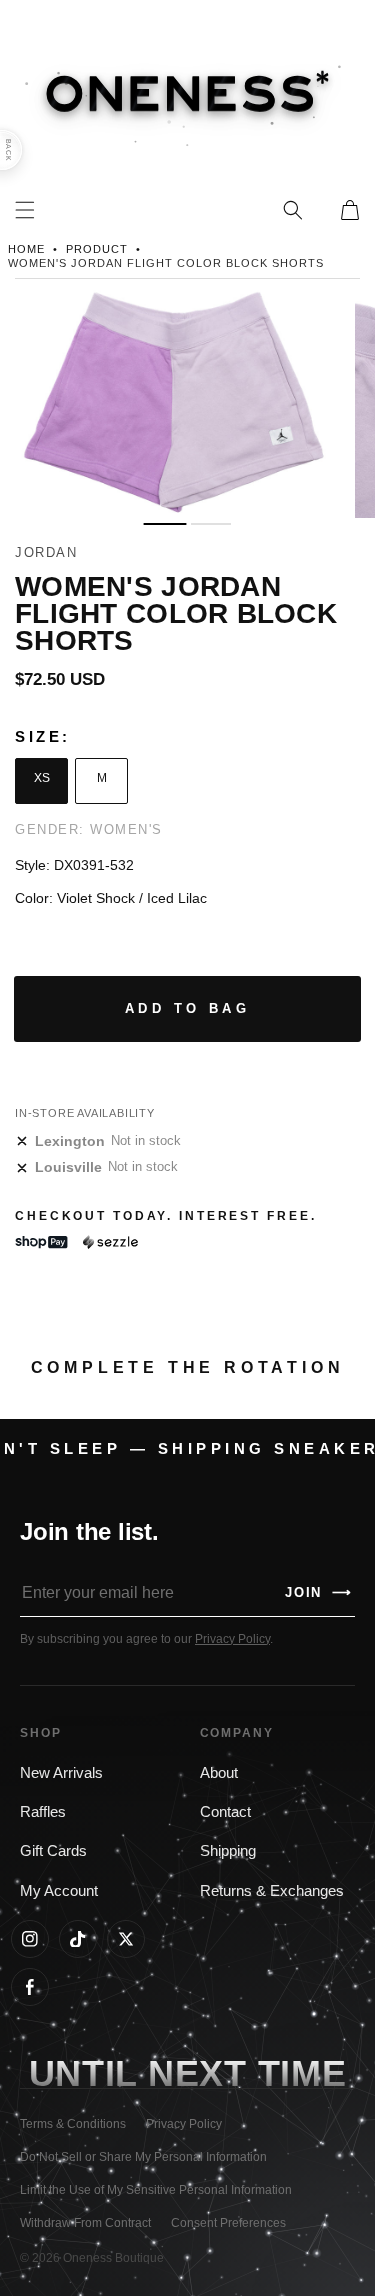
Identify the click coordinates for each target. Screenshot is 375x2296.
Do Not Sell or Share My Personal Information (143, 2157)
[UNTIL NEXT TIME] (302, 2073)
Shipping (228, 1851)
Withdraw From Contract (85, 2223)
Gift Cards (53, 1851)
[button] (293, 210)
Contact (225, 1812)
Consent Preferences (228, 2223)
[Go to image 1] (164, 524)
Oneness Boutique (113, 2258)
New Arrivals (61, 1773)
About (219, 1773)
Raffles (43, 1812)
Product (97, 249)
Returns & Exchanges (272, 1891)
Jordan (46, 552)
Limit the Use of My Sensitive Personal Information (156, 2190)
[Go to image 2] (211, 524)
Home (26, 249)
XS (42, 778)
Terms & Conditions (73, 2124)
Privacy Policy (232, 1639)
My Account (59, 1891)
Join (319, 1592)
